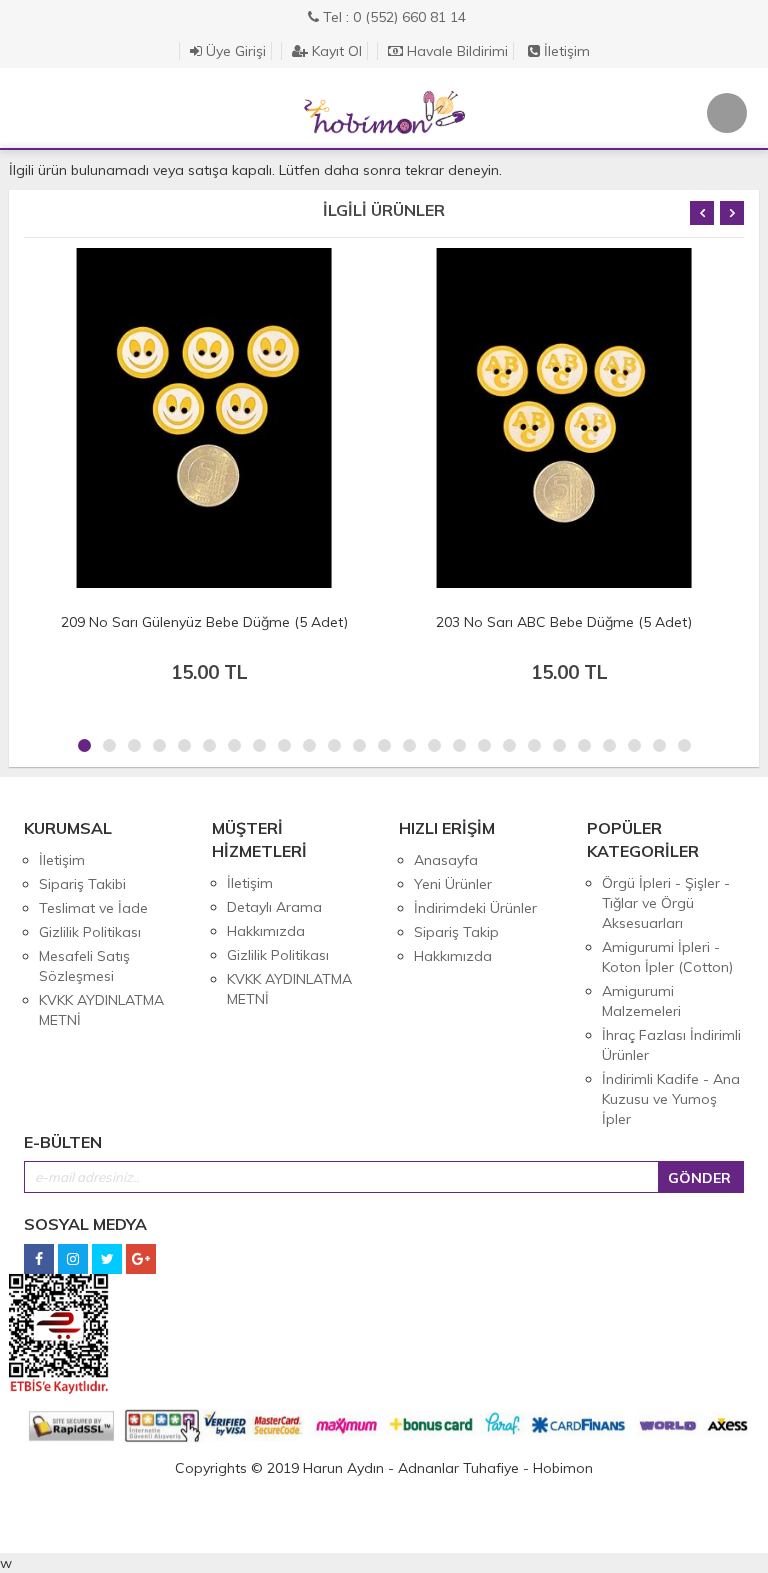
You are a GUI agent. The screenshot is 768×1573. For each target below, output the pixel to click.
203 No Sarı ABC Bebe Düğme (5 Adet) (564, 622)
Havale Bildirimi (455, 51)
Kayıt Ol (335, 51)
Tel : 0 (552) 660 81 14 (392, 17)
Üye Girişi (234, 51)
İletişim (565, 51)
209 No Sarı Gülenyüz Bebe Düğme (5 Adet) (204, 622)
